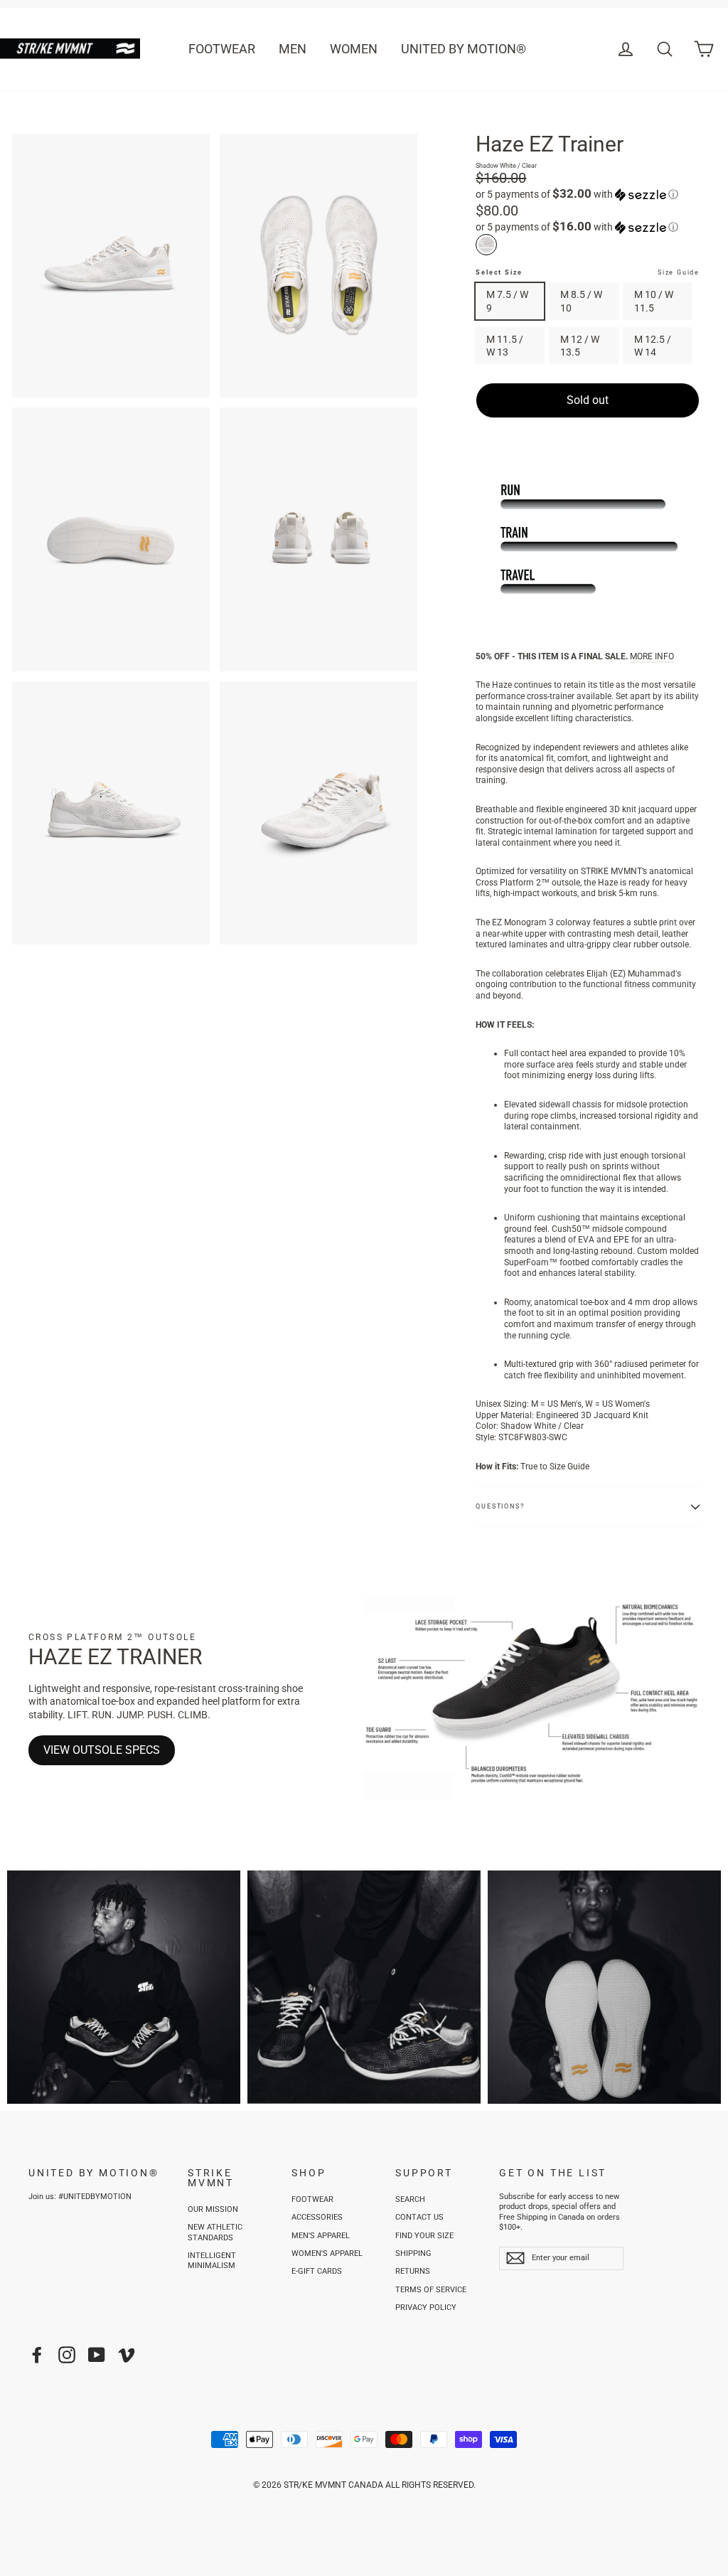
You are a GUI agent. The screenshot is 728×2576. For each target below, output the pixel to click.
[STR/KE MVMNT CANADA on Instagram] (67, 2355)
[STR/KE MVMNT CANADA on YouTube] (97, 2355)
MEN (293, 49)
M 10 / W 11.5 (654, 301)
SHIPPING (413, 2253)
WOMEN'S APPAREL (327, 2253)
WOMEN (354, 49)
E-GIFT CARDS (317, 2271)
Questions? (500, 1506)
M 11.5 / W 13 (505, 346)
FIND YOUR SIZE (424, 2236)
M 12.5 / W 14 (653, 346)
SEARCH (410, 2199)
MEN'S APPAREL (321, 2236)
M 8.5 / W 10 (581, 301)
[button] (588, 194)
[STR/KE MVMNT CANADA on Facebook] (37, 2355)
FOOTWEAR (222, 49)
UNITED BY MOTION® (464, 49)
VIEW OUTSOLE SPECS (102, 1750)
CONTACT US (419, 2217)
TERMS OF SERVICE (431, 2290)
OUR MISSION (213, 2209)
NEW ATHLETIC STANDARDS (215, 2232)
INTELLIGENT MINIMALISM (212, 2261)
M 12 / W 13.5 (580, 346)
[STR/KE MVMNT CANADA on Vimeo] (127, 2355)
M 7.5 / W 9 (507, 301)
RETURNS (413, 2271)
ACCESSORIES (317, 2217)
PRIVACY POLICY (426, 2308)
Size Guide (679, 272)
